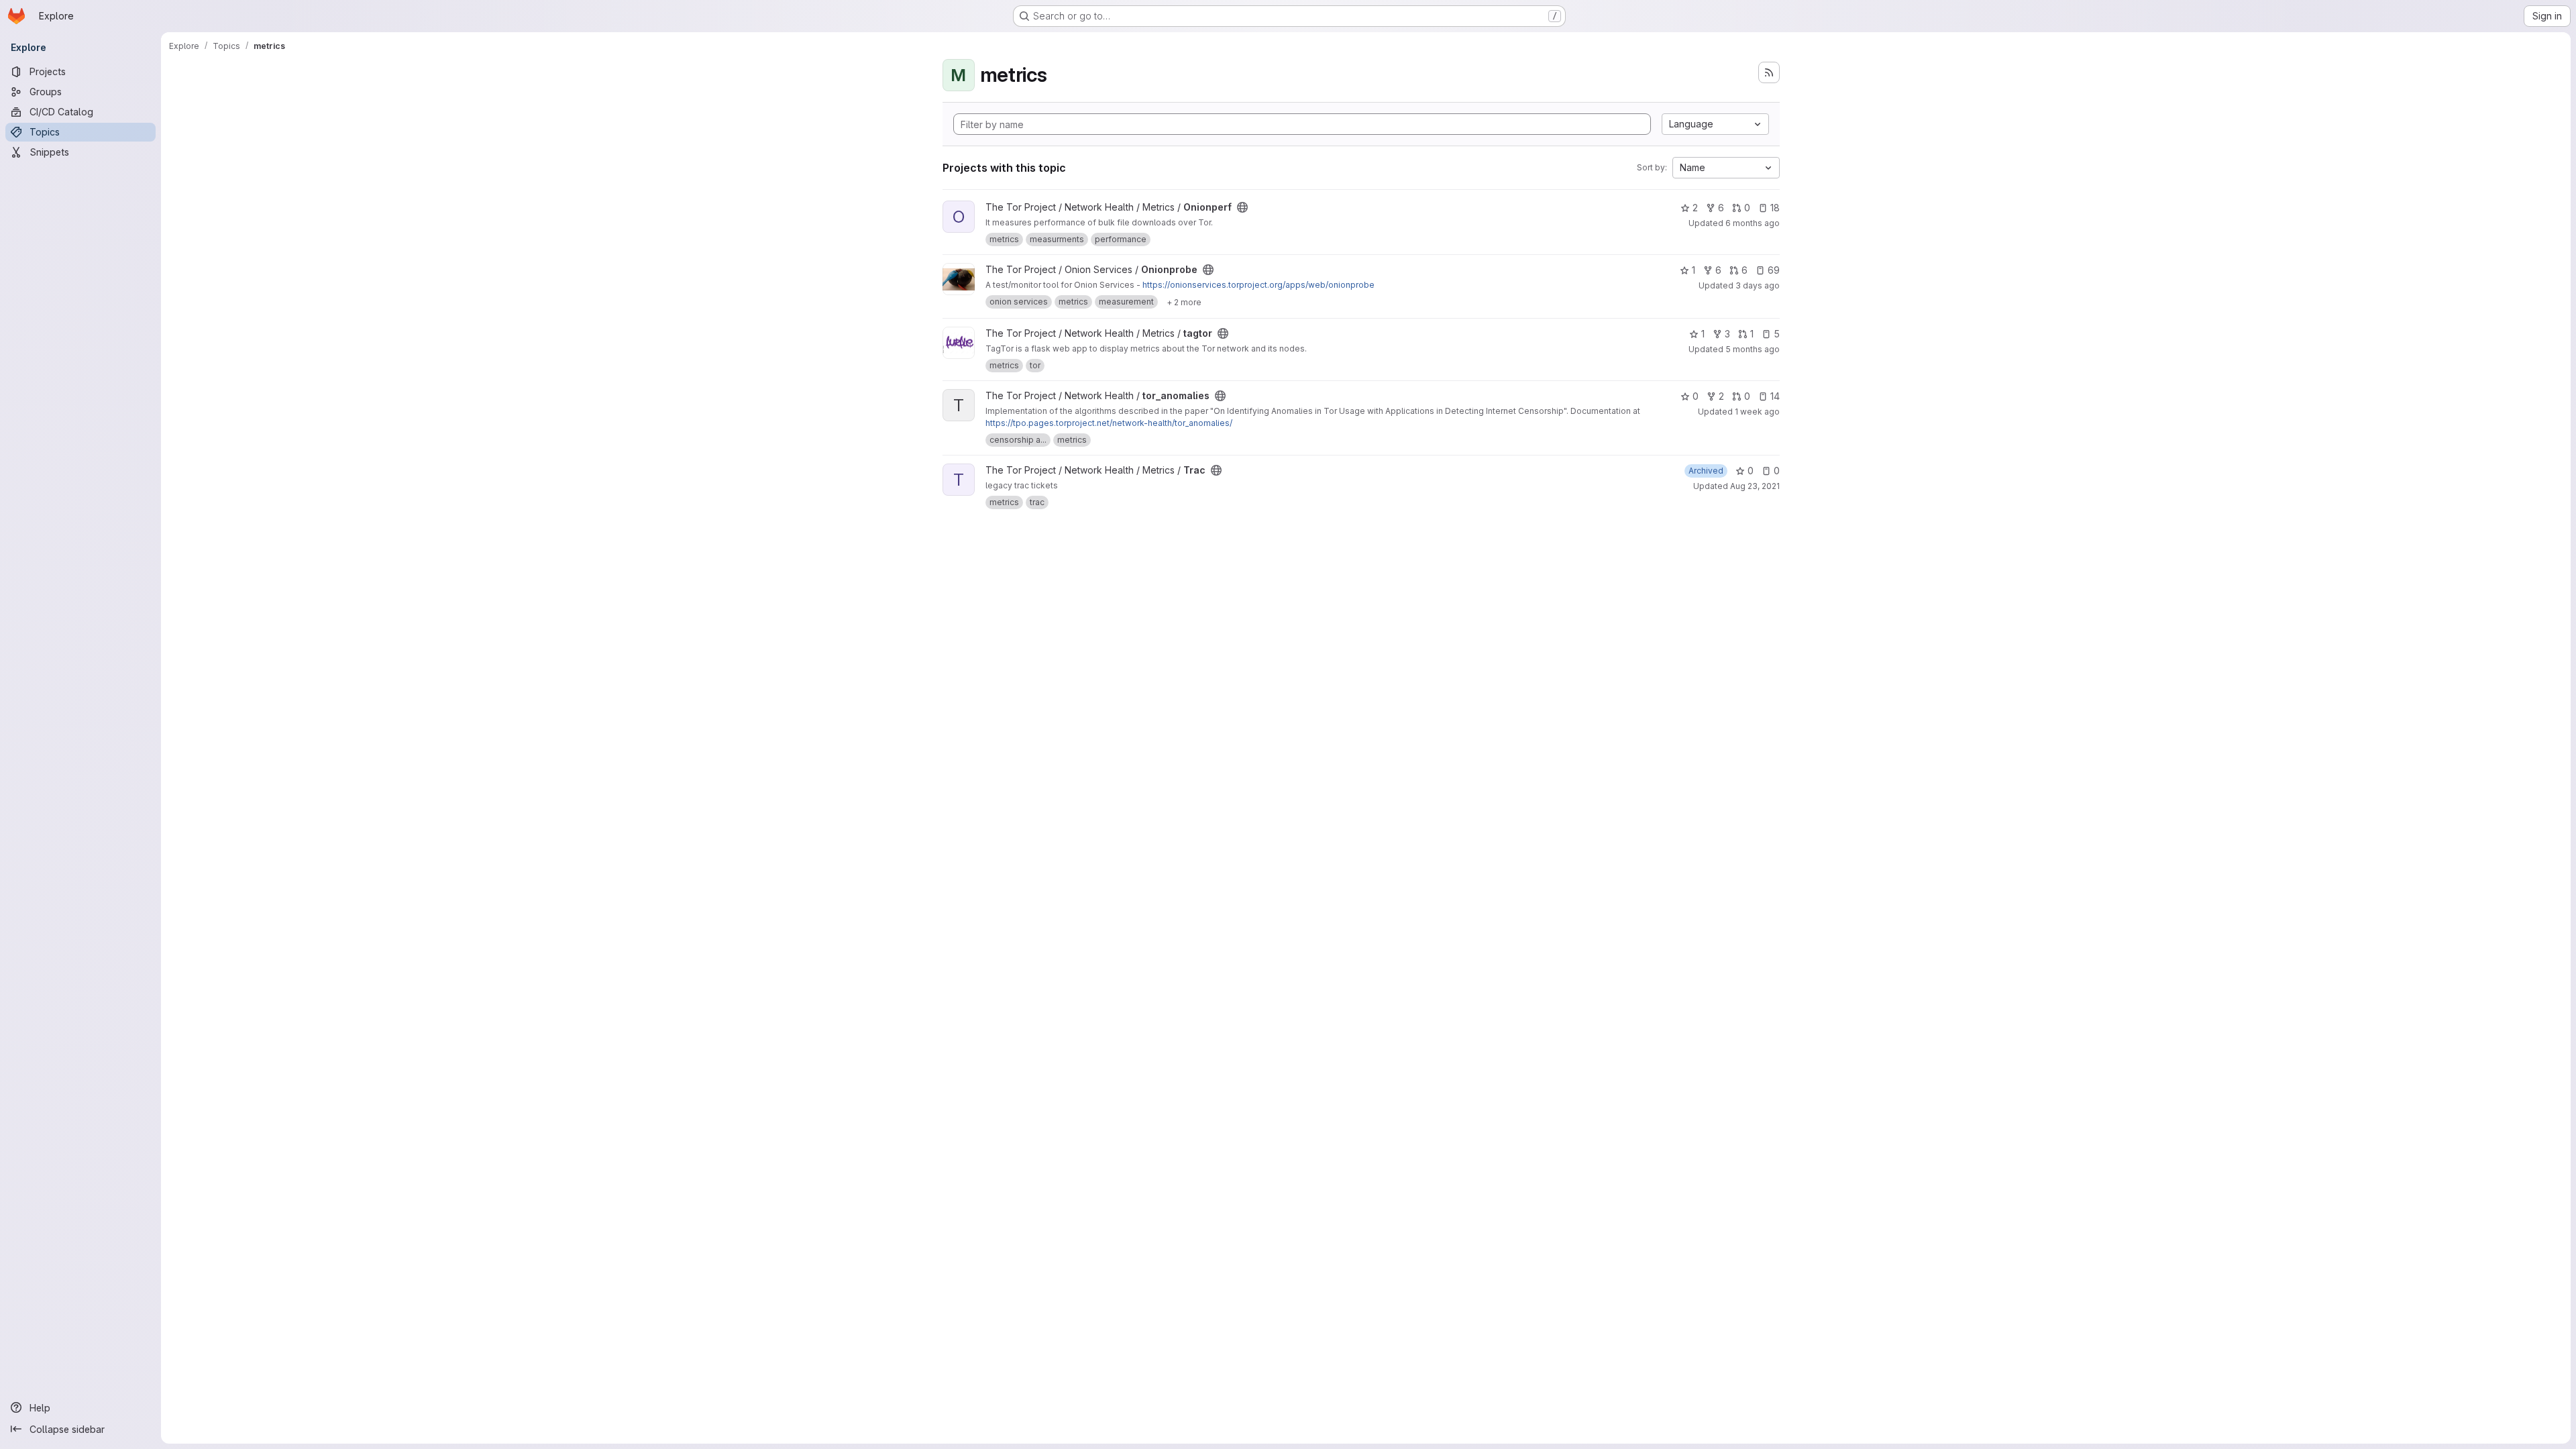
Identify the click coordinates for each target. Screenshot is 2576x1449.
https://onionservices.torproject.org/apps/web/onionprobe (1258, 285)
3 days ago (1758, 285)
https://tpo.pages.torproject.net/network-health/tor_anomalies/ (1109, 423)
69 (1774, 270)
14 (1775, 396)
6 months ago (1753, 223)
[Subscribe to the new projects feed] (1769, 72)
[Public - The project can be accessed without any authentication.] (1242, 207)
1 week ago (1757, 412)
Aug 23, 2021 (1755, 486)
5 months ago (1753, 349)
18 (1775, 208)
